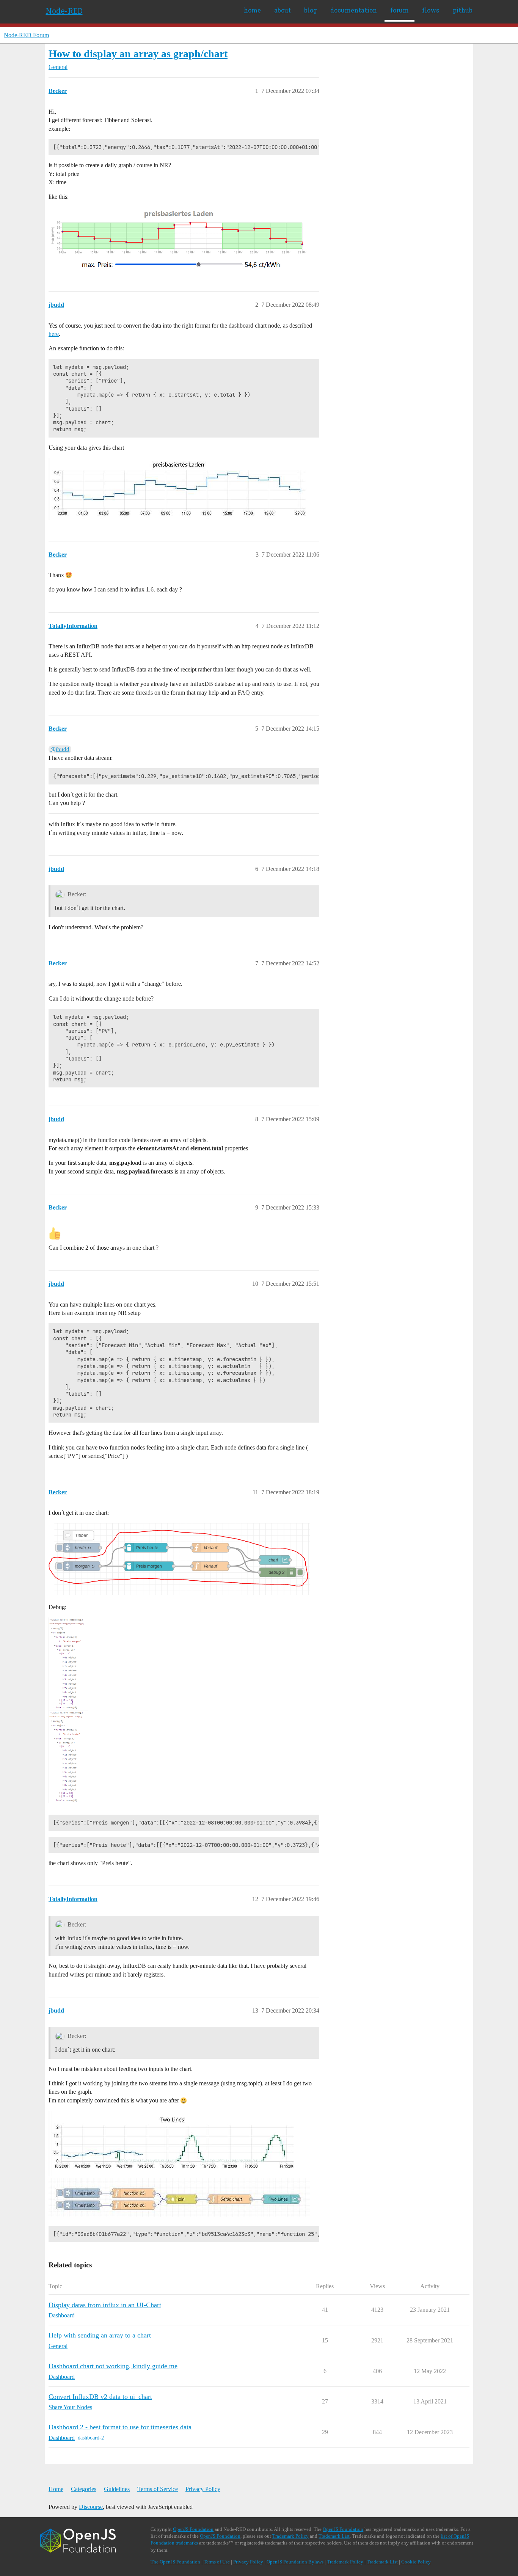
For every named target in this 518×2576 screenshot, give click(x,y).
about (283, 10)
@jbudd (60, 749)
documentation (354, 10)
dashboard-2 (91, 2438)
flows (431, 10)
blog (311, 10)
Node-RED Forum (26, 35)
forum (399, 10)
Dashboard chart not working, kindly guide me (113, 2366)
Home (56, 2489)
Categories (84, 2489)
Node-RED (64, 11)
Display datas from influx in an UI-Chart (105, 2305)
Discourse (91, 2507)
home (252, 10)
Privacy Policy (203, 2489)
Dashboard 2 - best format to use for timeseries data (120, 2427)
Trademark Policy (290, 2536)
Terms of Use (217, 2562)
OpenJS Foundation (193, 2529)
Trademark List (334, 2536)
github (462, 10)
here (54, 334)
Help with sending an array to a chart (100, 2335)
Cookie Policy (416, 2562)
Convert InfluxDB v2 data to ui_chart (100, 2397)
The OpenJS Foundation (175, 2562)
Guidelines (117, 2489)
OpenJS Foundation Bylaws (295, 2562)
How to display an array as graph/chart (138, 54)
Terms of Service (158, 2489)
